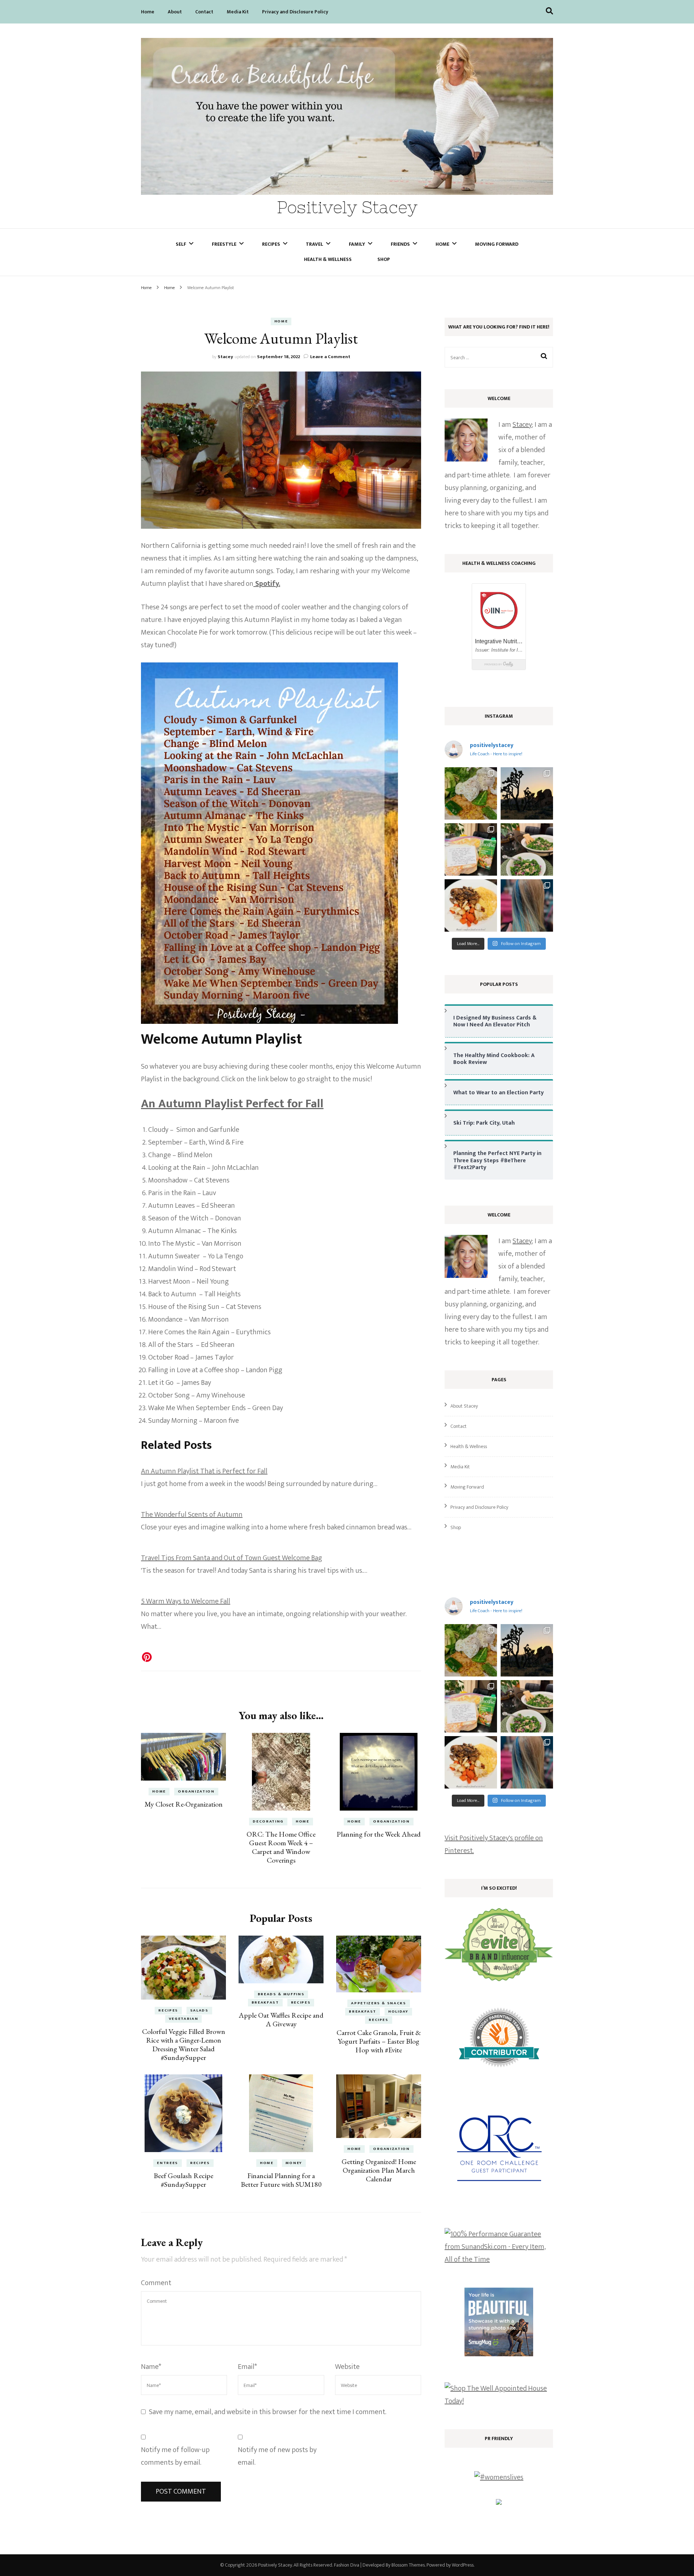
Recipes (271, 244)
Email (247, 2367)
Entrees (168, 2163)
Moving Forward (497, 244)
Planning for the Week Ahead (379, 1834)
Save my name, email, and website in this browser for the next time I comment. (268, 2412)
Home (148, 12)
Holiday (398, 2012)
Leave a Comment (330, 357)
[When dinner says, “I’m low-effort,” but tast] (527, 849)
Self (181, 244)
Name (151, 2367)
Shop (384, 259)
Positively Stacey (347, 207)
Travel (314, 244)
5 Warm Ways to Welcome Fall (186, 1601)
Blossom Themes (408, 2565)
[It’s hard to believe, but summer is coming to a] (471, 793)
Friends (400, 244)
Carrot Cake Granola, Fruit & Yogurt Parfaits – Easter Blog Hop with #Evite (379, 2041)
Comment (156, 2283)
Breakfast (265, 2002)
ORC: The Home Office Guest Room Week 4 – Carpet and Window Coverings (281, 1847)
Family (357, 244)
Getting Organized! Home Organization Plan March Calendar (379, 2170)
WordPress (463, 2565)
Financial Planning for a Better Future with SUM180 (281, 2180)
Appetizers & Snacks (378, 2003)
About (175, 12)
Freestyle (224, 244)
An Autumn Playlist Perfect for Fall (232, 1104)
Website (347, 2367)
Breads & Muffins (281, 1994)
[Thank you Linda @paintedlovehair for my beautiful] (527, 905)
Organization (196, 1791)
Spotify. (267, 584)
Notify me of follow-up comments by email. (175, 2456)
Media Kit (238, 12)
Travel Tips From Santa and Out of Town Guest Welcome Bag (232, 1558)
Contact (204, 12)
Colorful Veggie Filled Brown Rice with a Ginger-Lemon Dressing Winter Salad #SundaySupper (184, 2044)
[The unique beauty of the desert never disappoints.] (527, 793)
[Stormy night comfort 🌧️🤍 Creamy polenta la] (471, 905)
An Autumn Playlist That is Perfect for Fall (204, 1471)
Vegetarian (184, 2019)
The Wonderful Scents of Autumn (192, 1515)
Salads (199, 2010)
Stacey (225, 357)
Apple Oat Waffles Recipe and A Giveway (281, 2019)
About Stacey (464, 1406)
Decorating (268, 1821)
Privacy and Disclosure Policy (295, 12)
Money (294, 2163)
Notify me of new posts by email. (277, 2456)
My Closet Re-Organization (184, 1804)
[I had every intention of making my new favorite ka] (471, 849)
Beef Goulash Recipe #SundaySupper (183, 2180)
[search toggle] (549, 11)
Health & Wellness (328, 259)
